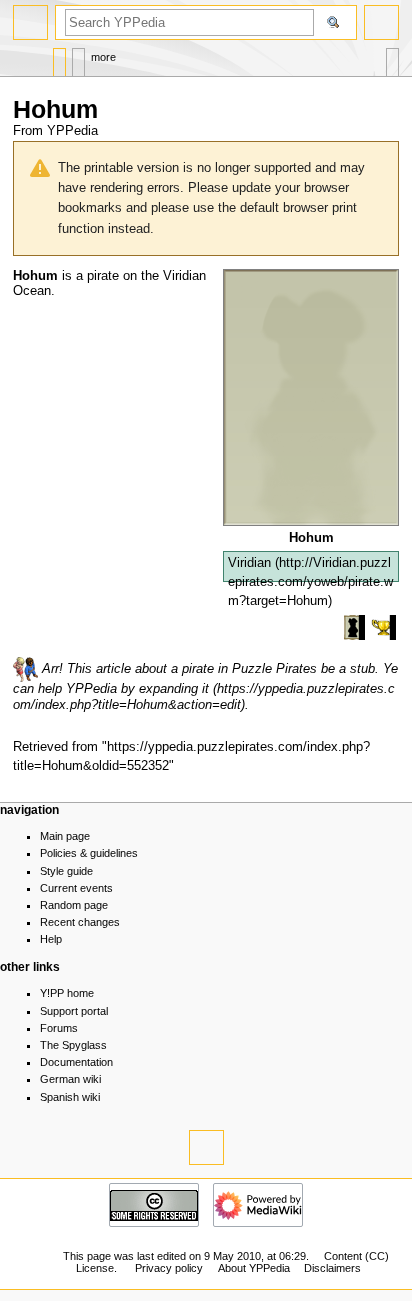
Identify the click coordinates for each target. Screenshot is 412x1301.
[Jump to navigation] (30, 22)
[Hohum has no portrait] (311, 396)
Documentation (76, 1062)
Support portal (74, 1011)
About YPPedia (254, 1268)
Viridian (249, 563)
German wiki (70, 1079)
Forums (59, 1028)
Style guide (66, 871)
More (103, 57)
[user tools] (381, 22)
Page (59, 57)
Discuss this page (78, 57)
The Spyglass (73, 1045)
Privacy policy (169, 1268)
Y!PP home (67, 993)
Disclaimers (332, 1268)
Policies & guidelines (89, 853)
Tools (392, 57)
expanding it (174, 689)
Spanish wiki (70, 1097)
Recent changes (80, 922)
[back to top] (206, 1147)
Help (51, 939)
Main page (65, 836)
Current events (76, 888)
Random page (74, 905)
